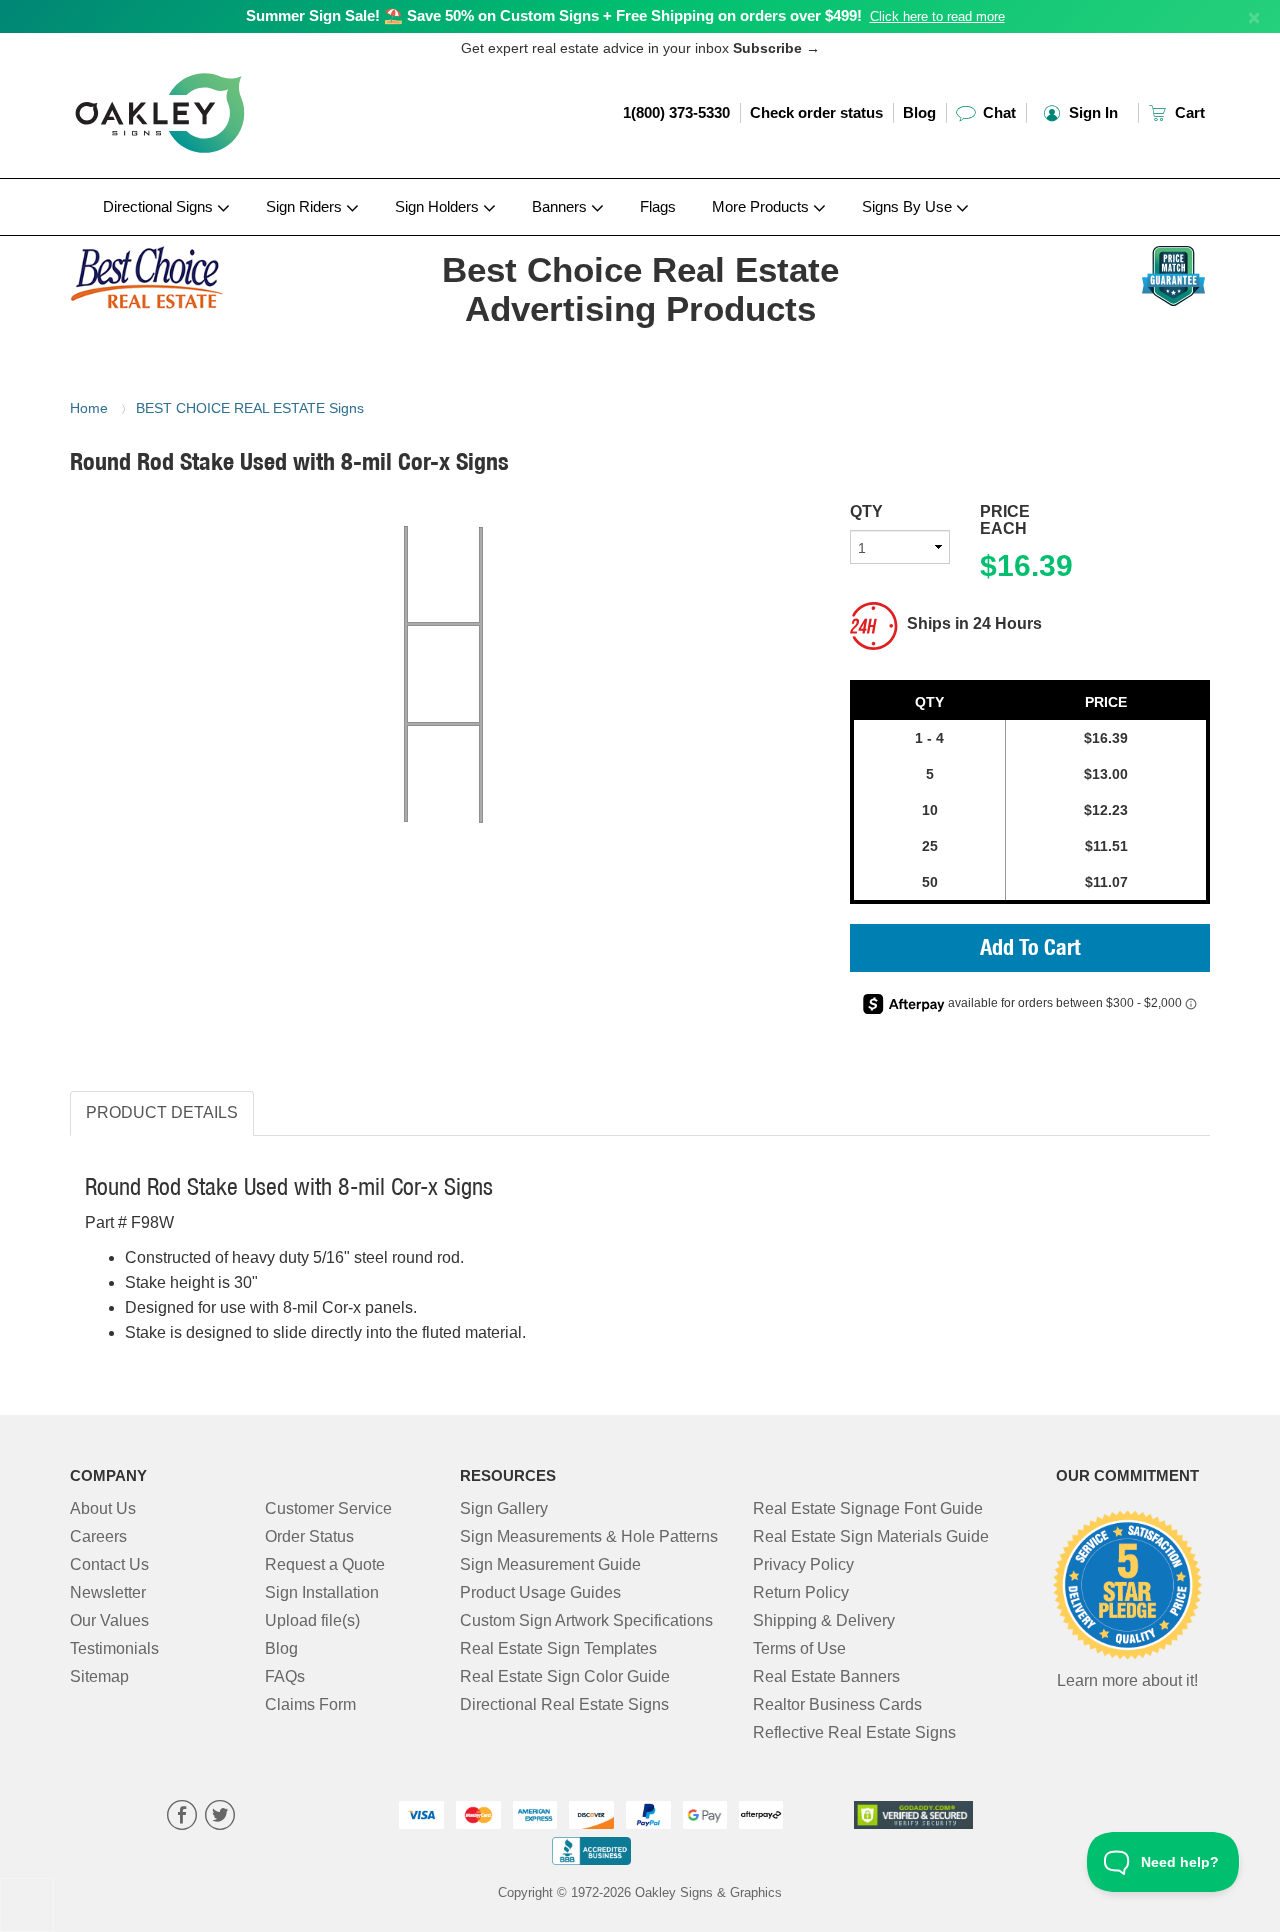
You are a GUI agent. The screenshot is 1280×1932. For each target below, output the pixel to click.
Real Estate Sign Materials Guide (871, 1536)
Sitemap (99, 1676)
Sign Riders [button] (306, 206)
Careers (98, 1536)
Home (89, 408)
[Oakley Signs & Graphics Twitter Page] (220, 1817)
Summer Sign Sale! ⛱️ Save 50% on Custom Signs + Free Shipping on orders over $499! (554, 15)
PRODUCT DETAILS (162, 1112)
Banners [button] (561, 206)
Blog (919, 112)
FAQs (285, 1676)
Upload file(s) (312, 1620)
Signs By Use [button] (909, 206)
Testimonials (114, 1648)
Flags (658, 206)
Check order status (816, 112)
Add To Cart (1030, 950)
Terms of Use (799, 1648)
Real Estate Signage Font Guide (868, 1508)
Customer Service (328, 1508)
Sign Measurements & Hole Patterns (589, 1536)
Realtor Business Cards (837, 1704)
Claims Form (310, 1704)
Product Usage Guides (540, 1592)
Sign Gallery (504, 1508)
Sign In (1091, 112)
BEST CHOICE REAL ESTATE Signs (250, 408)
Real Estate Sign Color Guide (565, 1676)
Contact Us (109, 1564)
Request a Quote (325, 1564)
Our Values (109, 1620)
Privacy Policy (803, 1564)
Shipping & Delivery (824, 1620)
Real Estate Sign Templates (558, 1648)
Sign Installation (322, 1592)
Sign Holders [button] (439, 206)
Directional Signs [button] (160, 206)
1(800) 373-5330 (676, 112)
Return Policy (801, 1592)
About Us (103, 1508)
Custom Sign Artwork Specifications (586, 1620)
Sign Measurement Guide (550, 1564)
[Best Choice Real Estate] (201, 273)
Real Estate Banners (826, 1676)
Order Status (309, 1536)
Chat (997, 112)
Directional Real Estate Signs (564, 1704)
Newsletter (108, 1592)
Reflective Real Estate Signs (854, 1732)
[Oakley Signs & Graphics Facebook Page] (182, 1817)
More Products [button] (762, 206)
